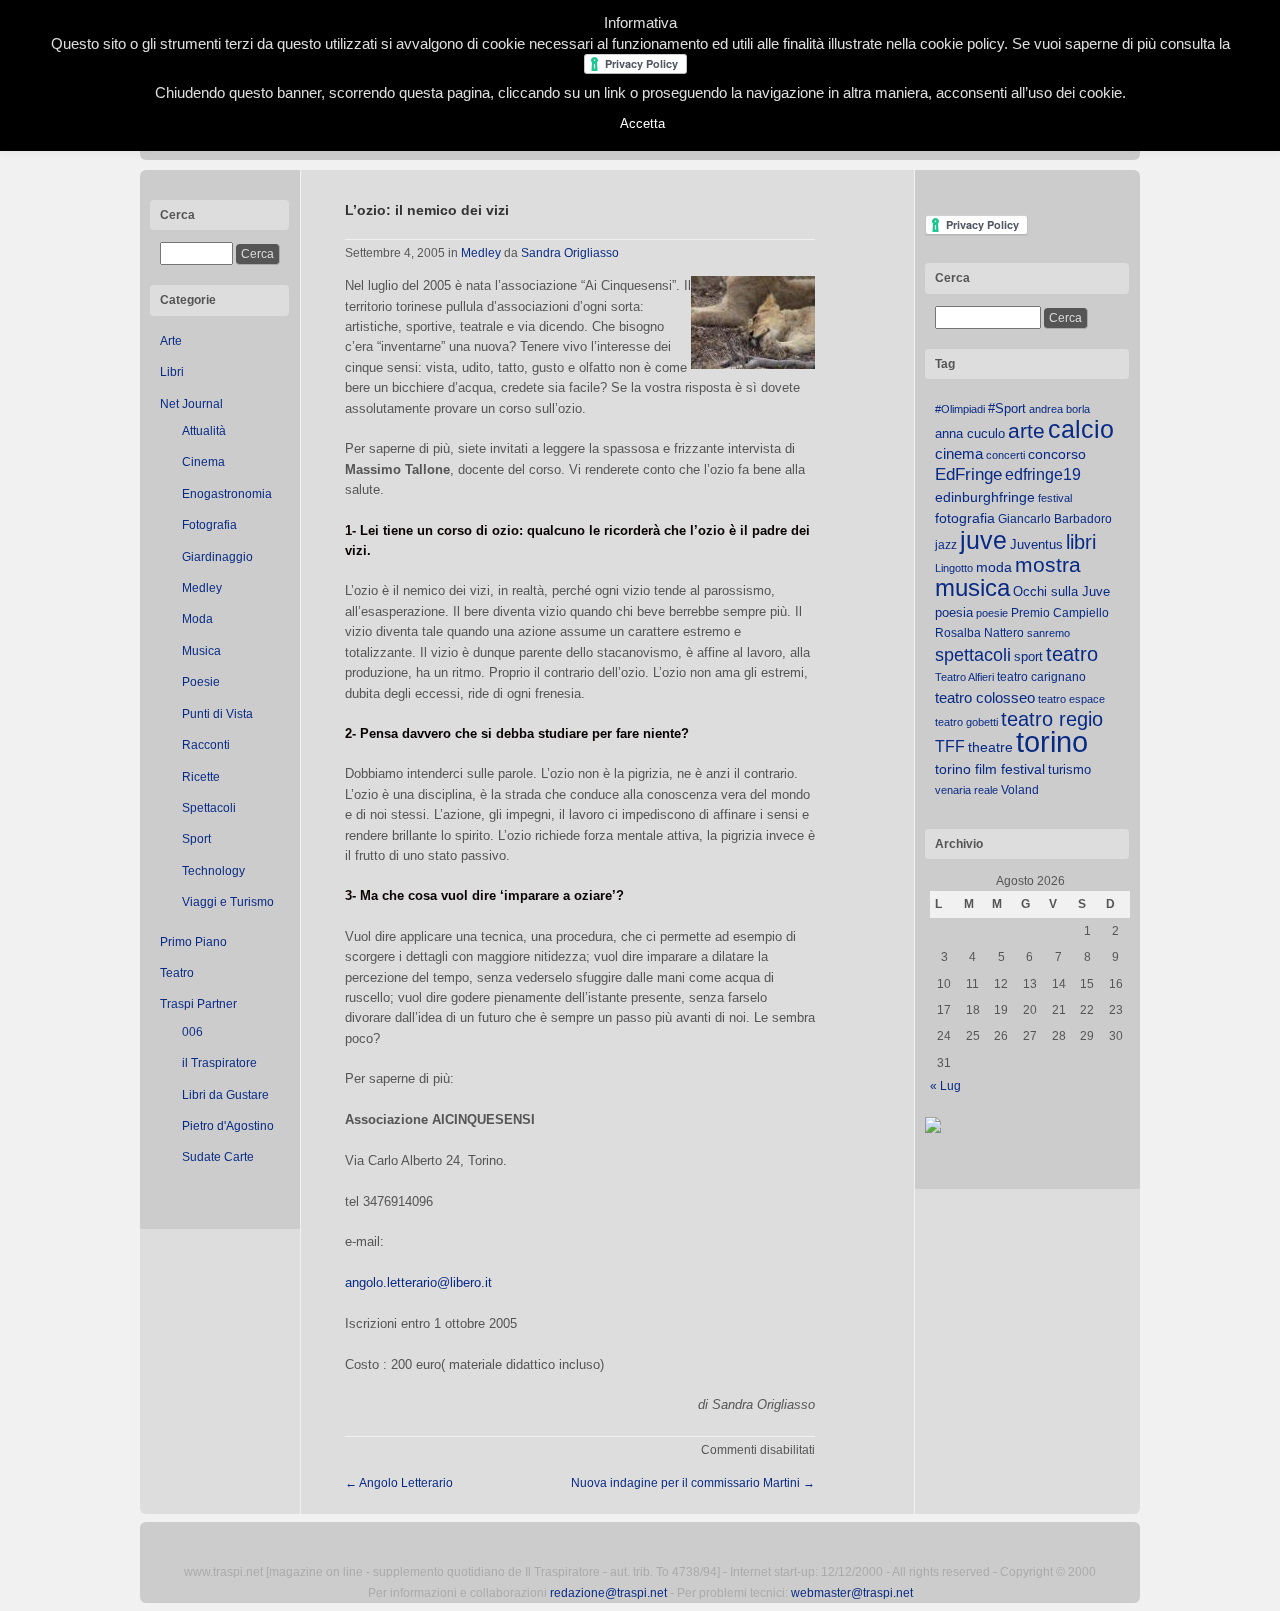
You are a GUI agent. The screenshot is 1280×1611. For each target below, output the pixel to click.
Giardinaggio (217, 557)
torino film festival (990, 769)
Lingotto (954, 568)
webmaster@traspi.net (852, 1593)
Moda (197, 619)
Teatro (177, 973)
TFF (950, 746)
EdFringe (968, 474)
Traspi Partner (198, 1004)
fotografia (965, 518)
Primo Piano (193, 942)
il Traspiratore (219, 1063)
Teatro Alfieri (964, 677)
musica (972, 588)
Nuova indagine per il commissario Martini (693, 1483)
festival (1055, 498)
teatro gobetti (966, 722)
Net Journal (191, 404)
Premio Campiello (1060, 613)
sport (1028, 656)
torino (1052, 741)
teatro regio (1052, 719)
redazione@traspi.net (608, 1593)
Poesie (201, 682)
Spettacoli (209, 808)
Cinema (203, 462)
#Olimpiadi (960, 409)
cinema (959, 453)
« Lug (945, 1086)
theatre (990, 747)
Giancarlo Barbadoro (1055, 519)
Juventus (1036, 544)
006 (192, 1032)
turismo (1069, 769)
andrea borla (1059, 409)
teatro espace (1071, 699)
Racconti (206, 745)
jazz (946, 545)
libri (1081, 542)
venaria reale (966, 790)
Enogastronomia (227, 494)
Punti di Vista (217, 714)
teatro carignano (1041, 677)
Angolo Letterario (399, 1483)
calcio (1081, 429)
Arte (171, 341)
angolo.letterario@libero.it (418, 1282)
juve (983, 540)
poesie (992, 613)
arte (1026, 431)
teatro (1072, 654)
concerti (1005, 455)
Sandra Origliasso (570, 253)
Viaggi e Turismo (228, 902)
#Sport (1007, 408)
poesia (954, 612)
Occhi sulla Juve (1061, 591)
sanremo (1048, 633)
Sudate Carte (218, 1157)
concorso (1057, 454)
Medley (202, 588)
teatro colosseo (985, 697)
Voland (1020, 790)
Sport (196, 839)
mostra (1048, 564)
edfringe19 (1043, 474)
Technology (213, 871)
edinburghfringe (985, 497)
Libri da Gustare (225, 1095)
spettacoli (973, 655)
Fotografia (209, 525)
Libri (172, 372)
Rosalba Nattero (979, 633)
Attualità (204, 431)
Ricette (201, 777)
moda (994, 567)
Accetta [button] (642, 123)
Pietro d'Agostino (228, 1126)
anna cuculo (970, 433)
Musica (201, 651)
